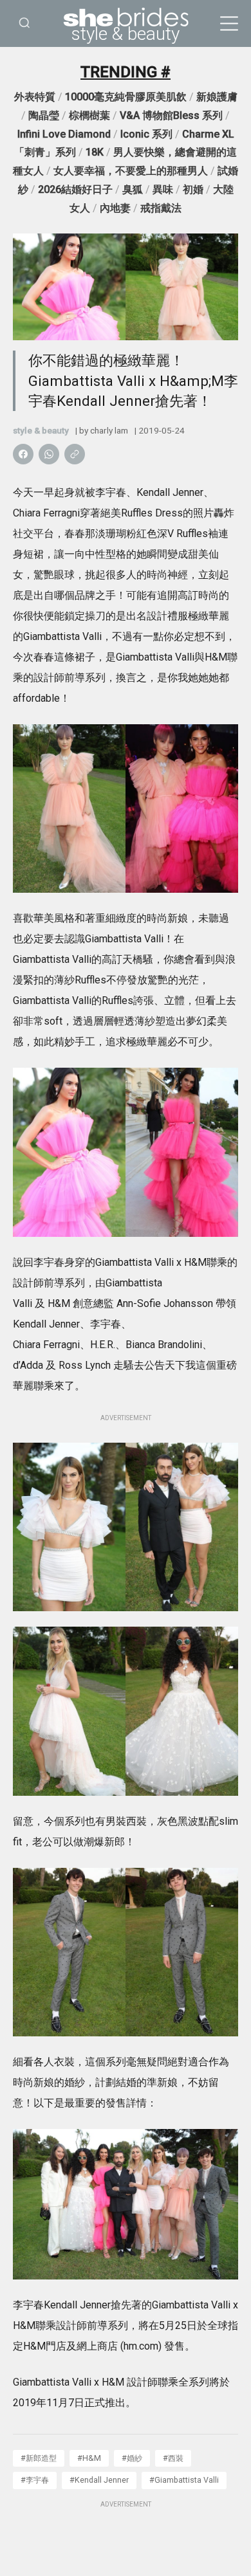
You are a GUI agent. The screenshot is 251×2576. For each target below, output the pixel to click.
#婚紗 (132, 2458)
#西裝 (173, 2458)
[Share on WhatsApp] (49, 454)
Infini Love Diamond (64, 134)
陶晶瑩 (44, 115)
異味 (163, 189)
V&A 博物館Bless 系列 (171, 115)
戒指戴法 (161, 208)
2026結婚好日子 (75, 189)
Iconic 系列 (146, 134)
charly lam (109, 430)
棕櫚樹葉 (89, 115)
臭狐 (133, 189)
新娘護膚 (217, 97)
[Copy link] (75, 454)
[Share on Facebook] (23, 454)
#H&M (89, 2458)
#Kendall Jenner (99, 2480)
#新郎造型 (39, 2458)
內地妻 (115, 208)
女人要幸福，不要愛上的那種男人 (131, 171)
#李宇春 (35, 2480)
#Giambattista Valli (184, 2480)
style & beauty (126, 34)
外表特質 (35, 97)
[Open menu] (229, 24)
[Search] (24, 23)
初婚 (193, 189)
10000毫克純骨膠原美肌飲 (126, 97)
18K (95, 152)
